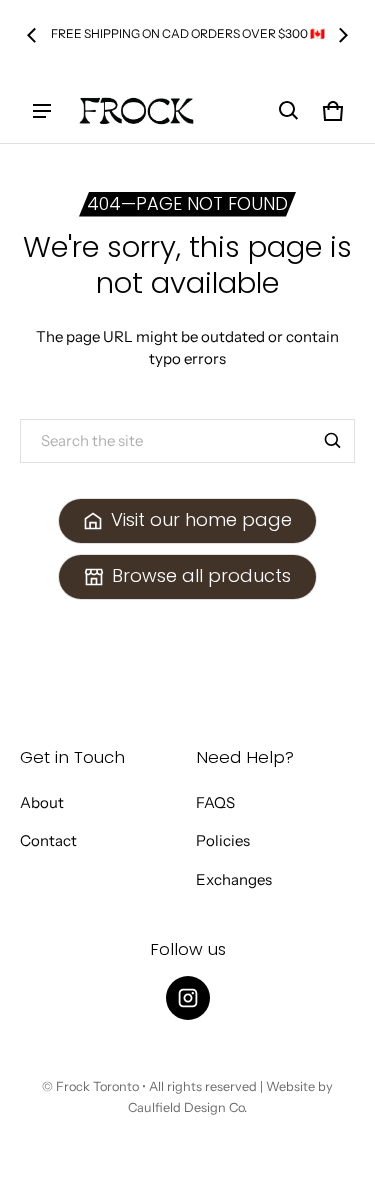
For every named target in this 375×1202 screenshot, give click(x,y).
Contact (48, 840)
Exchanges (234, 879)
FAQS (215, 802)
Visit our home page (201, 519)
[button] (289, 111)
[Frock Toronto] (136, 111)
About (42, 802)
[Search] (333, 441)
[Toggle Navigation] (42, 111)
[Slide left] (32, 35)
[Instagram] (188, 998)
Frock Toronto (97, 1086)
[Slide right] (343, 35)
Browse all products (201, 575)
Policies (223, 840)
